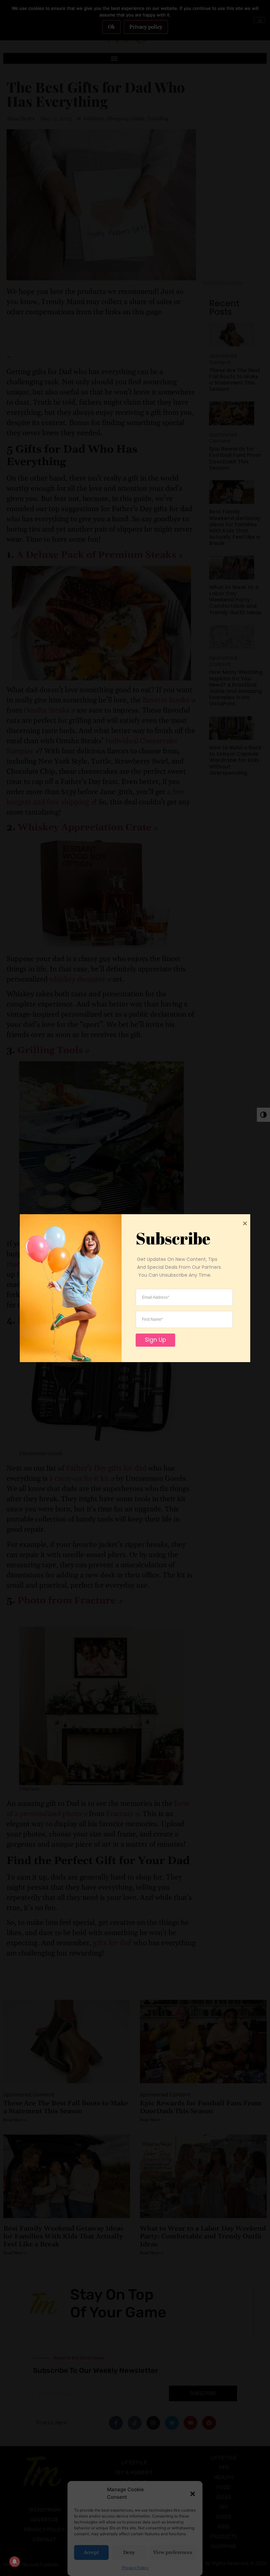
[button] (193, 2493)
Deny (129, 2552)
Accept (91, 2552)
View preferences (173, 2552)
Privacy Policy (135, 2568)
